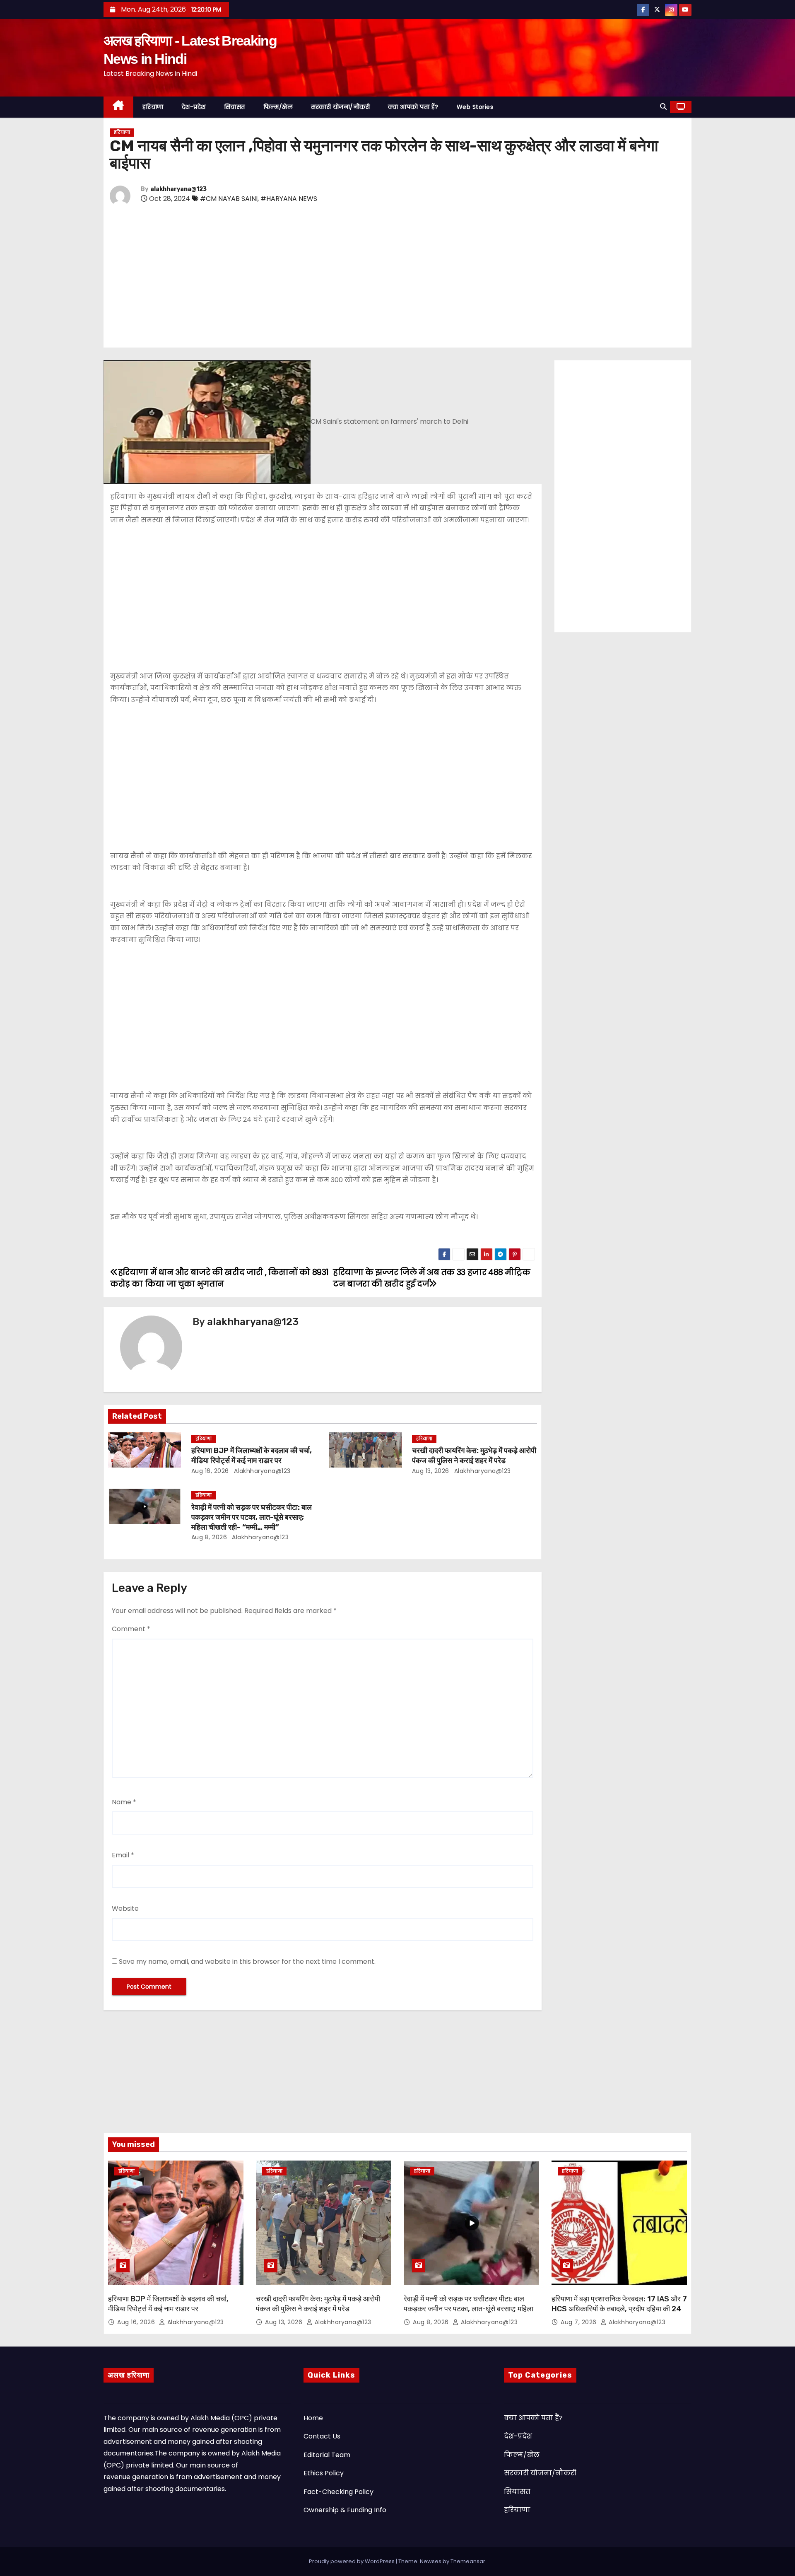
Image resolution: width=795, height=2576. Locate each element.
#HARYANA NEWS (289, 199)
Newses (431, 2561)
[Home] (118, 107)
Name (124, 1802)
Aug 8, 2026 (209, 1537)
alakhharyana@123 (178, 189)
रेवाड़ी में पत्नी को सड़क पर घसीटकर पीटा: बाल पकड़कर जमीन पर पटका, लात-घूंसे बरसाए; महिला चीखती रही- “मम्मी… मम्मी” (252, 1517)
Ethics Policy (324, 2473)
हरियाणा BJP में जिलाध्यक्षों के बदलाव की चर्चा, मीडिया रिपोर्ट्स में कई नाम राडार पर (252, 1456)
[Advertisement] (358, 278)
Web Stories (475, 107)
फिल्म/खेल (278, 107)
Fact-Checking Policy (338, 2492)
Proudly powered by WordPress (352, 2561)
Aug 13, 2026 (431, 1471)
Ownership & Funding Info (345, 2510)
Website (125, 1908)
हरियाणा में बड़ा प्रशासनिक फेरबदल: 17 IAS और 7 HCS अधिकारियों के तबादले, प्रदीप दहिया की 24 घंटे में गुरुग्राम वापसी (619, 2309)
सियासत (235, 107)
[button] (663, 107)
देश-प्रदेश (194, 107)
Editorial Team (327, 2455)
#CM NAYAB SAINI (229, 199)
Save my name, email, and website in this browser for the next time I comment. (247, 1962)
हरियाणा (153, 107)
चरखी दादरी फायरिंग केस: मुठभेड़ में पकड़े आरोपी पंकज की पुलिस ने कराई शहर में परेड (474, 1456)
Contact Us (322, 2436)
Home (313, 2418)
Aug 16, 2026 (210, 1471)
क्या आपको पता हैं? (413, 107)
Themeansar (468, 2561)
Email (123, 1855)
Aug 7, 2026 (579, 2322)
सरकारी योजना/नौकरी (340, 107)
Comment (131, 1629)
